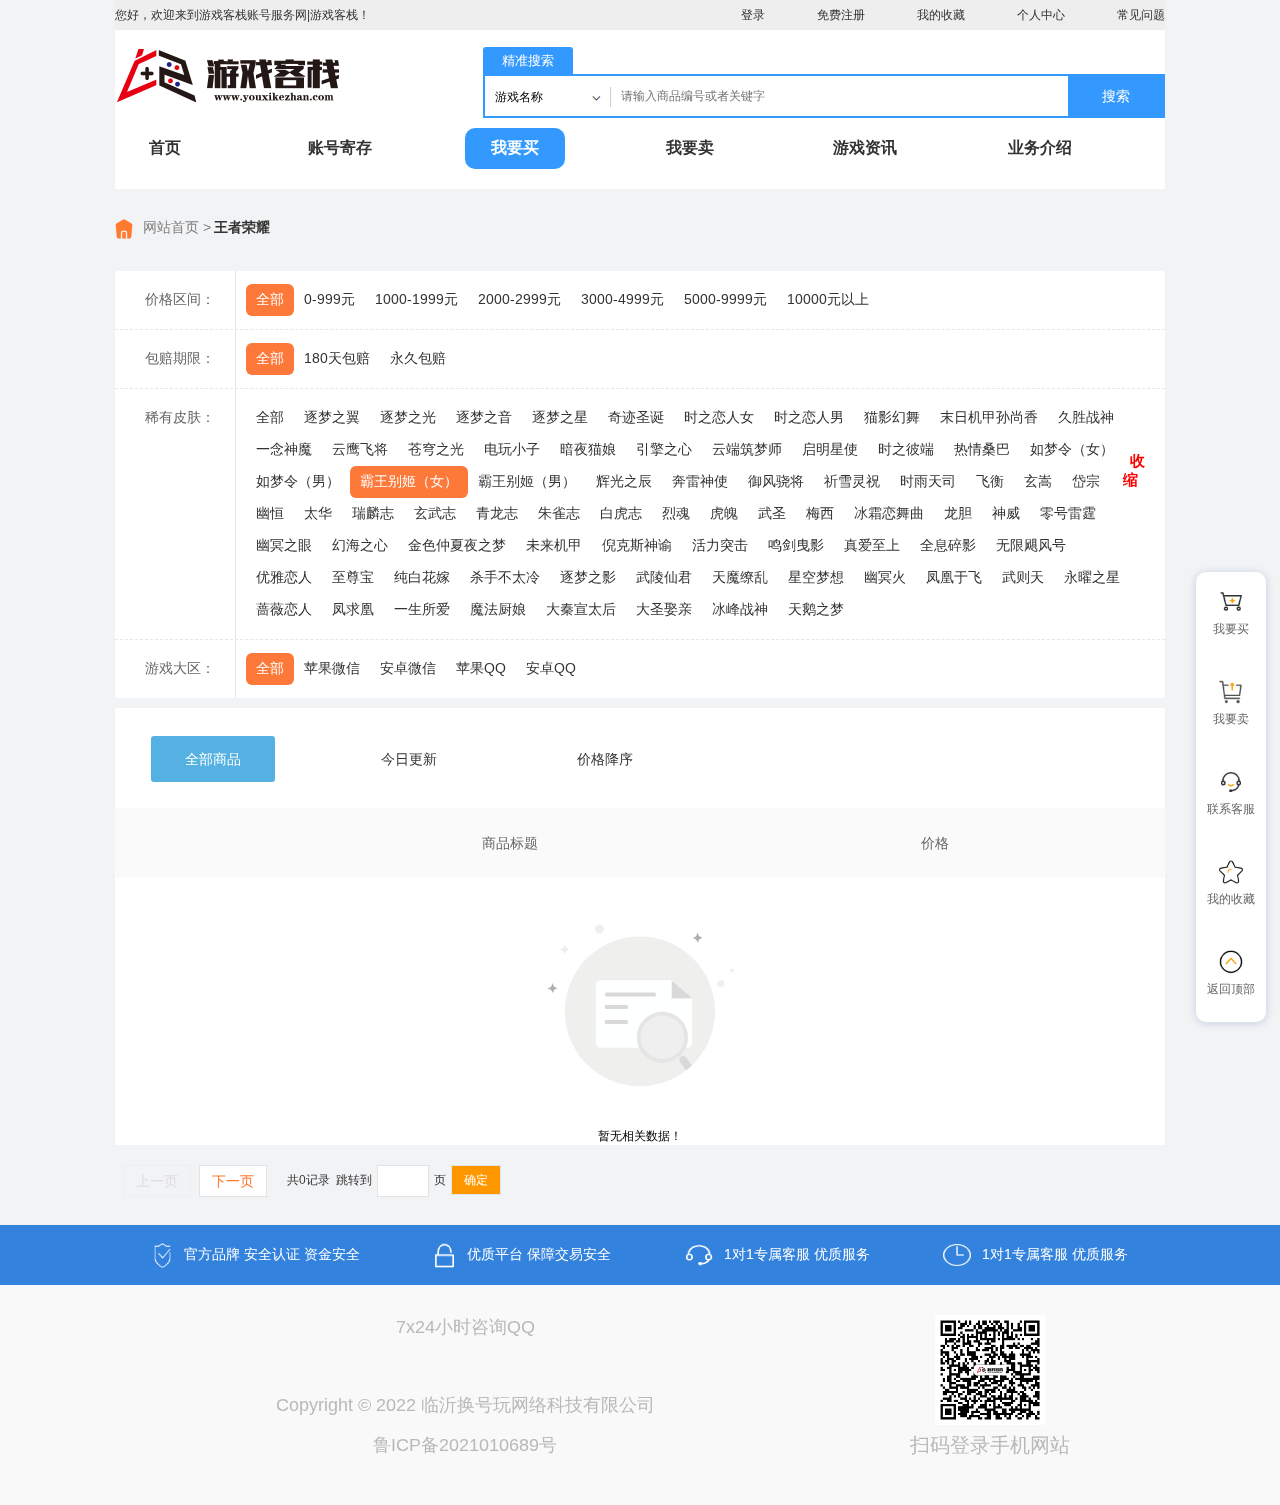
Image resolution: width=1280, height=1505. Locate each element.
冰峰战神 (740, 609)
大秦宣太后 (581, 609)
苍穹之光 (436, 449)
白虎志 (621, 513)
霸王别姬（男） (527, 481)
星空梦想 (816, 577)
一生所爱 (422, 609)
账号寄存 (340, 147)
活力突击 (720, 545)
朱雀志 (559, 513)
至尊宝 (353, 577)
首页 (165, 147)
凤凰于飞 (954, 577)
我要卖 (690, 147)
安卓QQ (551, 668)
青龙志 (497, 513)
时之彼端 (906, 449)
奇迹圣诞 (636, 417)
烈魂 (676, 513)
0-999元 (329, 299)
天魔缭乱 (740, 577)
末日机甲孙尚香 (989, 417)
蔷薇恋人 (284, 609)
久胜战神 (1086, 417)
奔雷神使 (700, 481)
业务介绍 (1040, 147)
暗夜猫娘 (588, 449)
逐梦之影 (588, 577)
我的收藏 (941, 15)
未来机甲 (554, 545)
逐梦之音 (484, 417)
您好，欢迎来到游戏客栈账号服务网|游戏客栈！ (242, 15)
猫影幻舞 (892, 417)
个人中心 (1041, 15)
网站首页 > (177, 227)
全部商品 (213, 759)
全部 (270, 299)
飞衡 (990, 481)
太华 (318, 513)
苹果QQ (481, 668)
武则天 (1023, 577)
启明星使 (830, 449)
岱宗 (1086, 481)
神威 (1006, 513)
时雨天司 (928, 481)
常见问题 (1141, 15)
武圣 (772, 513)
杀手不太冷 (505, 577)
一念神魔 (284, 449)
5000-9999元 (725, 299)
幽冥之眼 (284, 545)
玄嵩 (1038, 481)
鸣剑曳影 (796, 545)
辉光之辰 (624, 481)
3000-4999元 (622, 299)
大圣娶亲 (664, 609)
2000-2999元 (519, 299)
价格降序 (605, 759)
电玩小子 (512, 449)
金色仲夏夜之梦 (457, 545)
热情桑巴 (982, 449)
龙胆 (958, 513)
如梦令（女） (1072, 449)
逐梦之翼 (332, 417)
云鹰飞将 (360, 449)
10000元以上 (828, 299)
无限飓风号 (1031, 545)
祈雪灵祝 (852, 481)
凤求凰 (353, 609)
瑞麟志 (373, 513)
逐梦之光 (408, 417)
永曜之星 (1092, 577)
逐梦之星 (560, 417)
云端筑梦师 (747, 449)
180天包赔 (337, 358)
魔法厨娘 (498, 609)
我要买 (515, 147)
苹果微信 (332, 668)
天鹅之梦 (816, 609)
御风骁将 (776, 481)
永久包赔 (418, 358)
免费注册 (841, 15)
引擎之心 (664, 449)
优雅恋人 (284, 577)
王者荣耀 (242, 227)
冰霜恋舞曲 (889, 513)
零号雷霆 (1068, 513)
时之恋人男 (809, 417)
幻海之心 (360, 545)
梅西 (820, 513)
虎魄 (724, 513)
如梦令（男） (298, 481)
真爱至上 (872, 545)
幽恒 (270, 513)
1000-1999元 (416, 299)
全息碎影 (948, 545)
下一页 (233, 1181)
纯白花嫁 (422, 577)
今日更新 (409, 759)
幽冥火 (885, 577)
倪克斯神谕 (637, 545)
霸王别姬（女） (409, 481)
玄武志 (435, 513)
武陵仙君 (664, 577)
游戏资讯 (865, 147)
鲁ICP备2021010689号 (465, 1445)
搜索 (1116, 96)
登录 (753, 15)
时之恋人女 (719, 417)
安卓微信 (408, 668)
